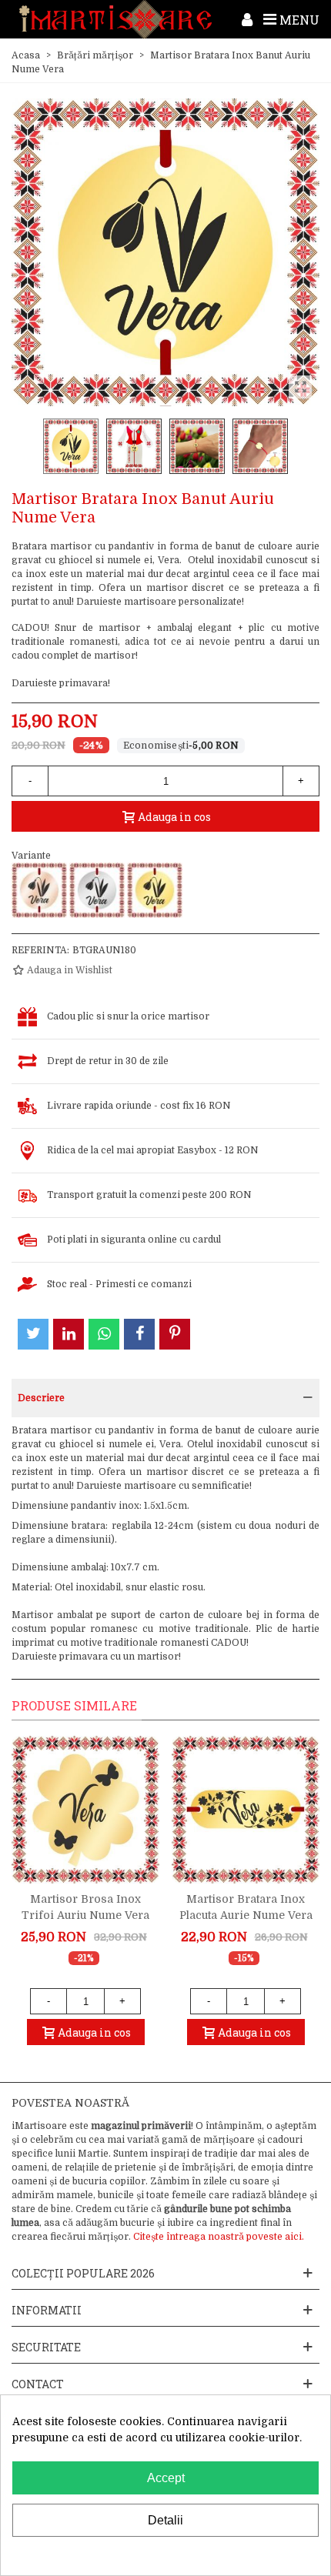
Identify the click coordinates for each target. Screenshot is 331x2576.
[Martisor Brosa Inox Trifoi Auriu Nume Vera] (85, 1810)
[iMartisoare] (115, 20)
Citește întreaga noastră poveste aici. (219, 2237)
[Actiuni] (247, 19)
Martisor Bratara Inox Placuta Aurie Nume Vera (246, 1907)
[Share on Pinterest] (175, 1334)
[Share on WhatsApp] (104, 1334)
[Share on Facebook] (139, 1334)
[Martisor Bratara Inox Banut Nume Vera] (97, 890)
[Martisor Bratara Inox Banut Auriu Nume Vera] (155, 890)
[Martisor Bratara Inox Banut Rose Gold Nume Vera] (39, 890)
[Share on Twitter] (33, 1334)
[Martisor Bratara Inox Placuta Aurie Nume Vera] (246, 1810)
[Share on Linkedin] (69, 1334)
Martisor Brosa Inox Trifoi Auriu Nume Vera (85, 1907)
